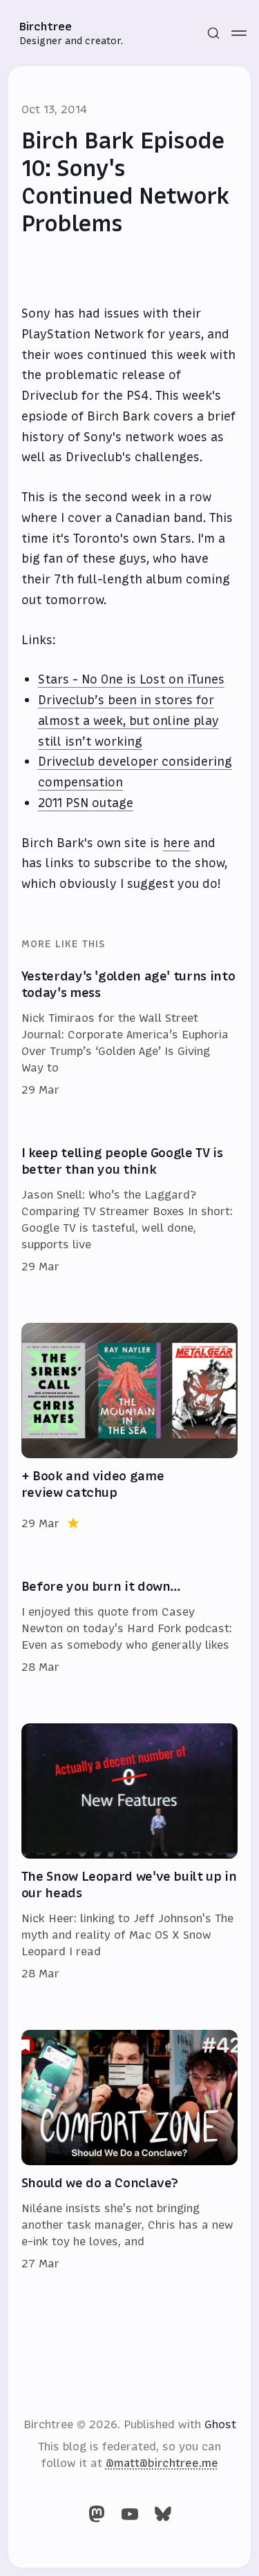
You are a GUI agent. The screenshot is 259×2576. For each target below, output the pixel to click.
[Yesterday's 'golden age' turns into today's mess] (130, 1034)
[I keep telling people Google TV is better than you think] (130, 1210)
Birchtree (46, 26)
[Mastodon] (97, 2514)
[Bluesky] (163, 2514)
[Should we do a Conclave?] (130, 2151)
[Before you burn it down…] (130, 1627)
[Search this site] (213, 33)
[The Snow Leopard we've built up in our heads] (130, 1852)
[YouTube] (130, 2514)
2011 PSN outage (86, 803)
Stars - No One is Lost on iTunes (131, 679)
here (176, 843)
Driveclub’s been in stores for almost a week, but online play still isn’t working (128, 721)
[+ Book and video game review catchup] (130, 1427)
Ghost (220, 2424)
